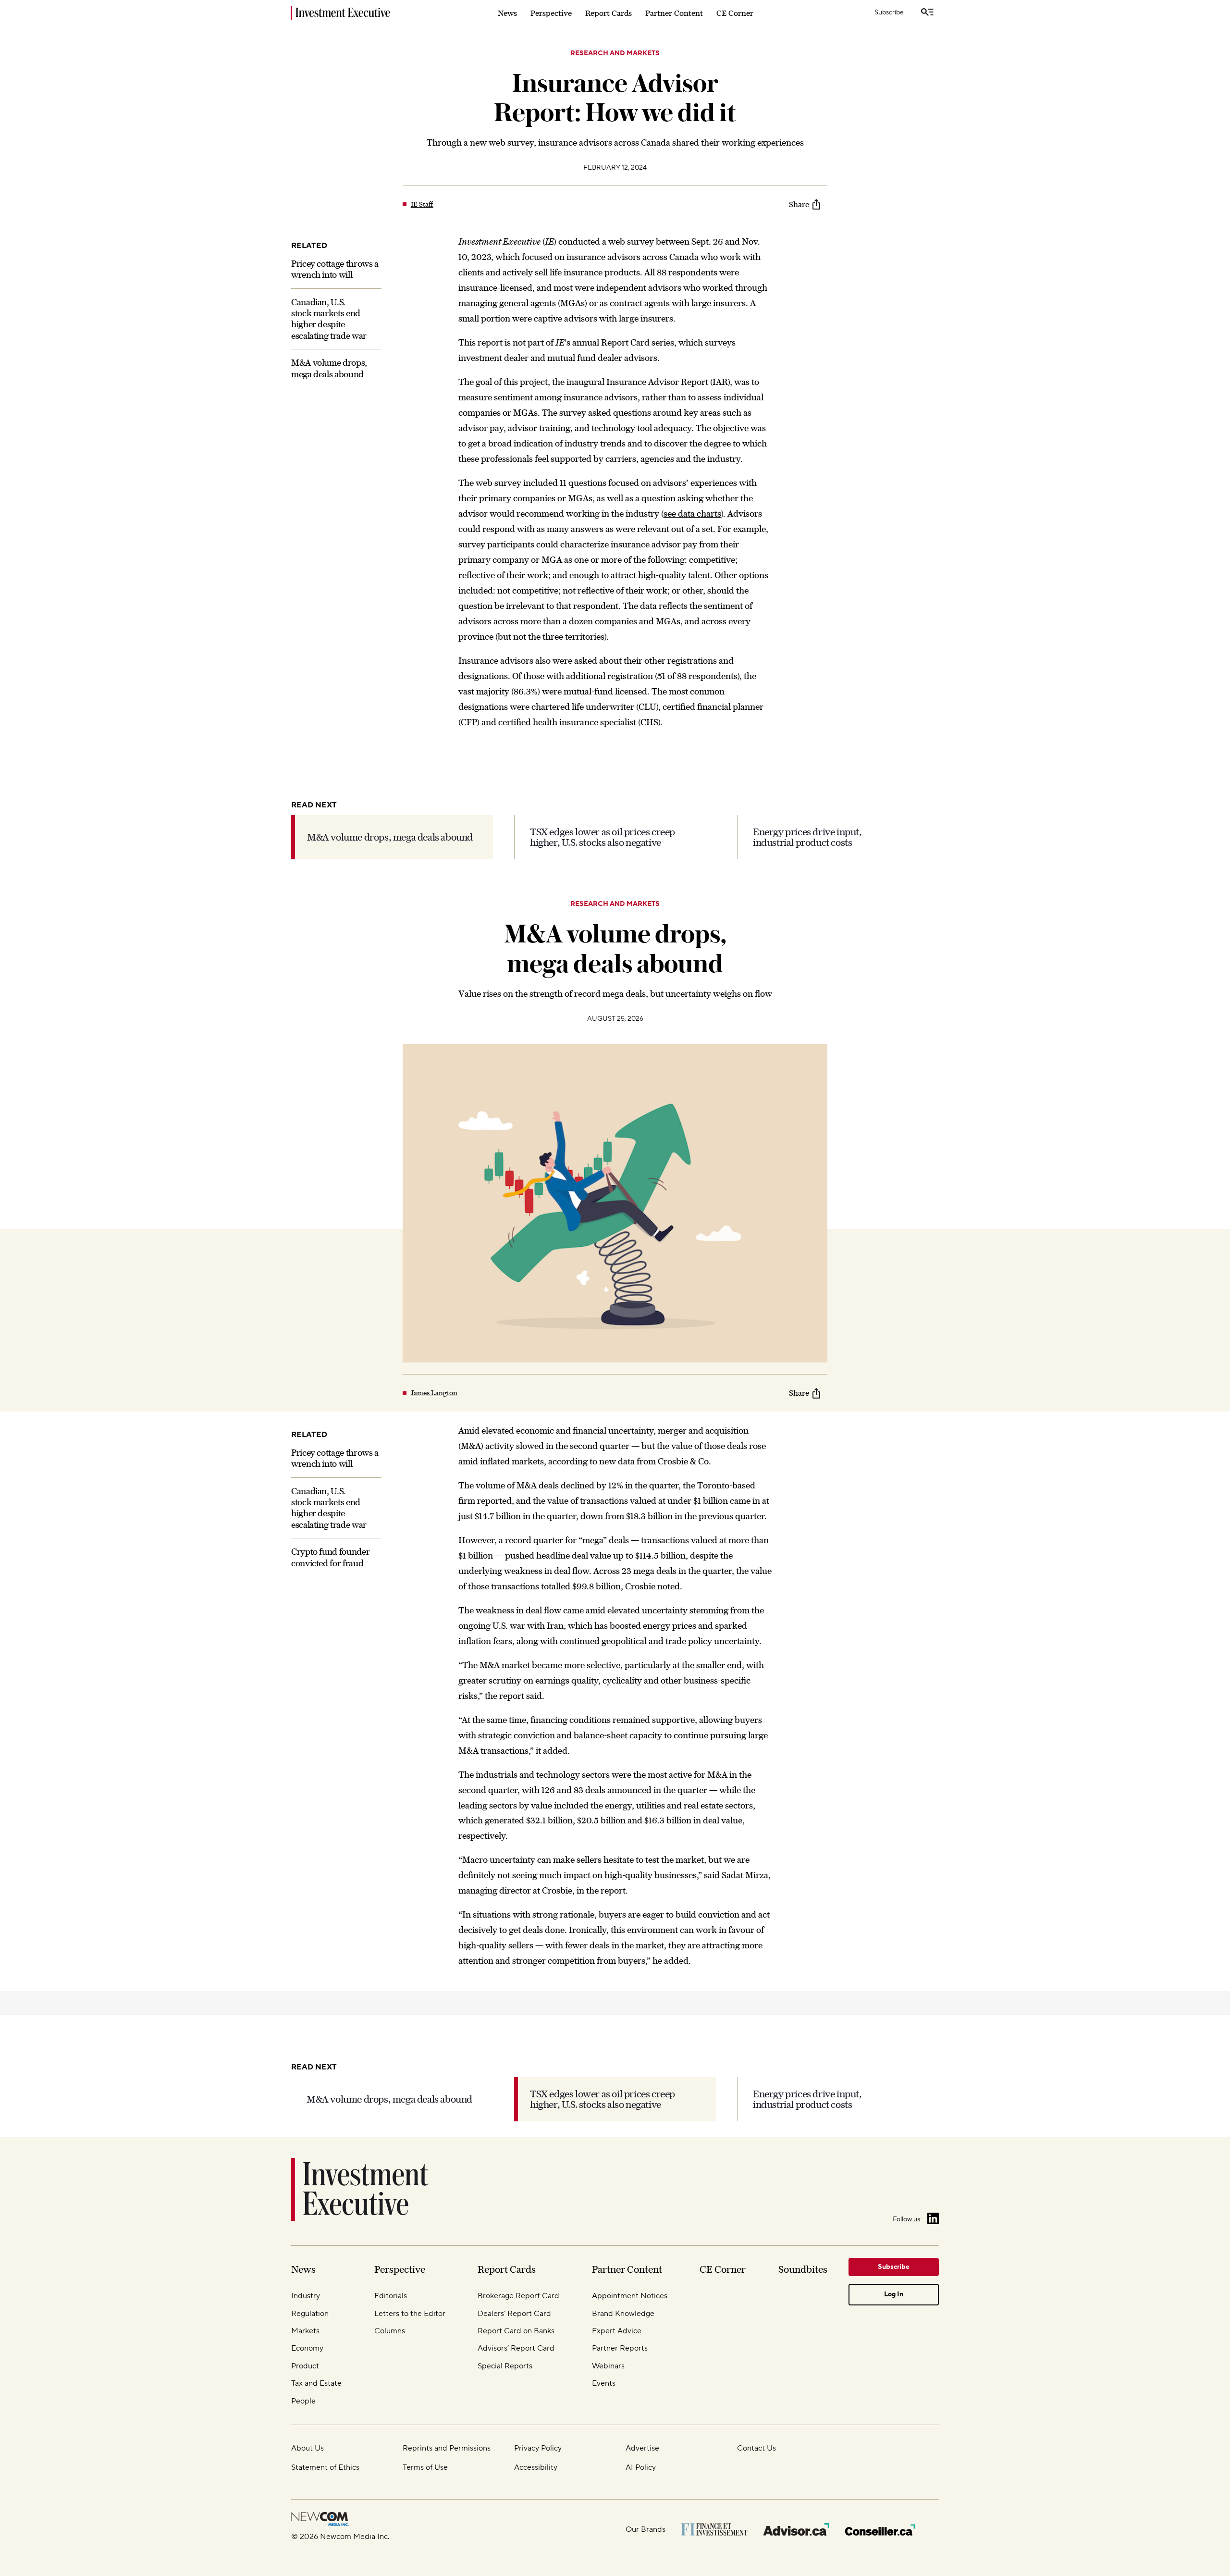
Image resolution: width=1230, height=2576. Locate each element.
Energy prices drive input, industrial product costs (807, 837)
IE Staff (422, 204)
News (507, 13)
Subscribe (889, 12)
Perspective (551, 13)
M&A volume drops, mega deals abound (390, 837)
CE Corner (735, 13)
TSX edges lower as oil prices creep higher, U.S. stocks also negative (603, 837)
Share (799, 204)
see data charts (692, 514)
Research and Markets (615, 53)
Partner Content (674, 13)
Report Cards (609, 13)
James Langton (434, 1393)
